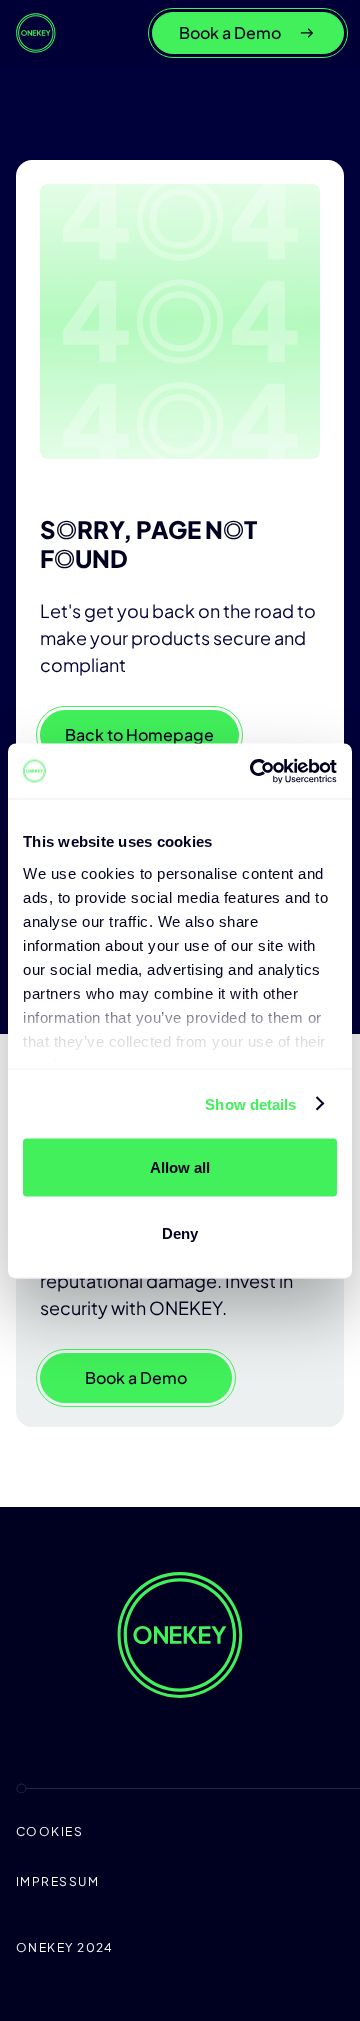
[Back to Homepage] (36, 33)
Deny (180, 1232)
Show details (250, 1103)
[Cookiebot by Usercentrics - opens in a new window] (254, 771)
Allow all (180, 1167)
